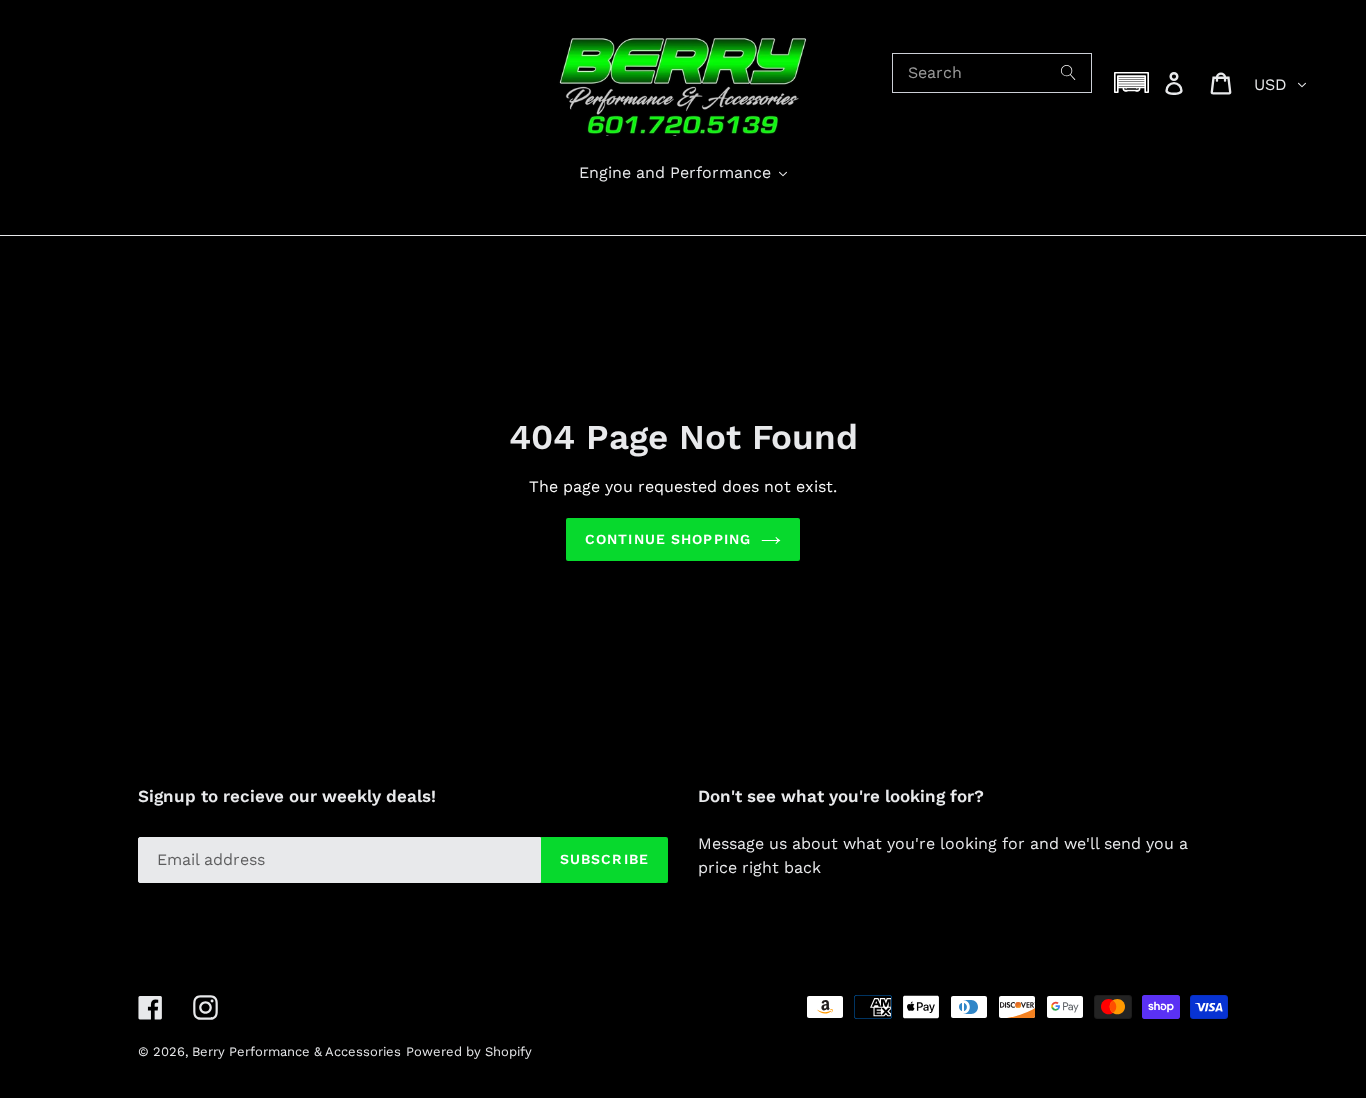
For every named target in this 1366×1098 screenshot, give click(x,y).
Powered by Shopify (469, 1051)
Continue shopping (668, 539)
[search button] (1069, 73)
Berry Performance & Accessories (296, 1051)
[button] (1132, 82)
